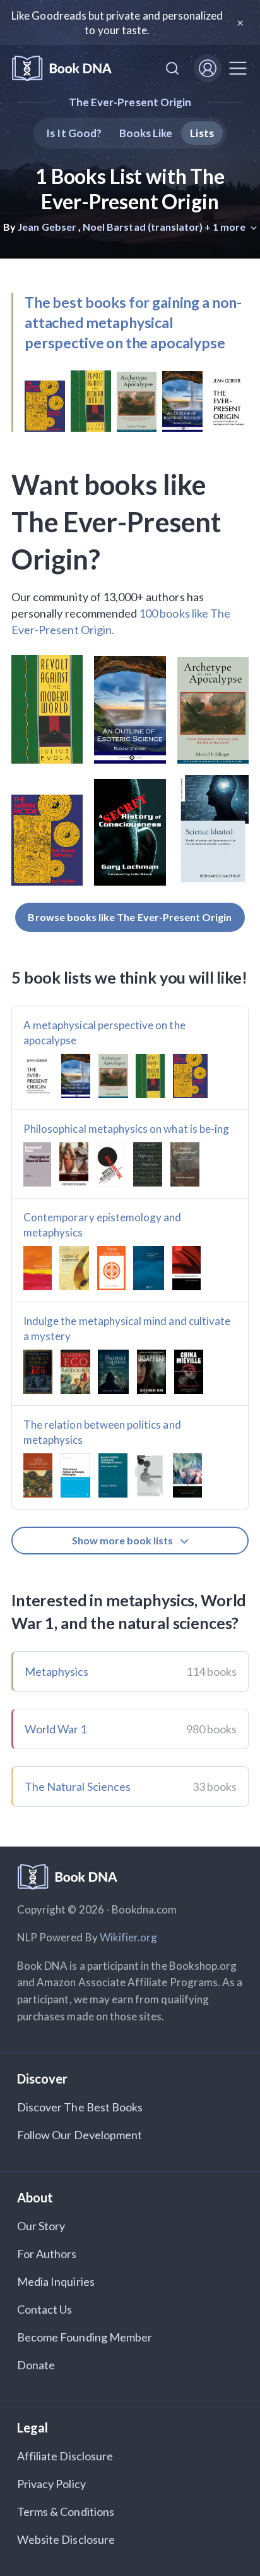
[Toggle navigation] (238, 68)
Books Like (146, 133)
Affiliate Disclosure (65, 2456)
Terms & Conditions (66, 2512)
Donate (36, 2365)
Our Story (41, 2226)
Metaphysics (57, 1671)
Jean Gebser (47, 227)
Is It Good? (74, 133)
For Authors (47, 2254)
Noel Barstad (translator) (143, 227)
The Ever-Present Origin (130, 102)
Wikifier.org (129, 1937)
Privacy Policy (51, 2484)
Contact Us (45, 2309)
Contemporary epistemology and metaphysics (102, 1225)
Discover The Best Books (80, 2107)
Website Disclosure (66, 2539)
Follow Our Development (80, 2135)
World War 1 (56, 1729)
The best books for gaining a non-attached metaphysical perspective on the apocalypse (133, 322)
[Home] (62, 69)
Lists (202, 133)
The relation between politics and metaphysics (102, 1432)
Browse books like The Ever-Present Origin (130, 917)
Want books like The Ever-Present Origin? (116, 522)
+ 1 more (226, 227)
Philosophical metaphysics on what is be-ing (126, 1129)
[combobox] (172, 68)
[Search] (172, 68)
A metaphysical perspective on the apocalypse (104, 1033)
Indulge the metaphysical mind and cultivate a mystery (127, 1328)
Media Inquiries (56, 2281)
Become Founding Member (85, 2337)
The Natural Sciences (78, 1786)
